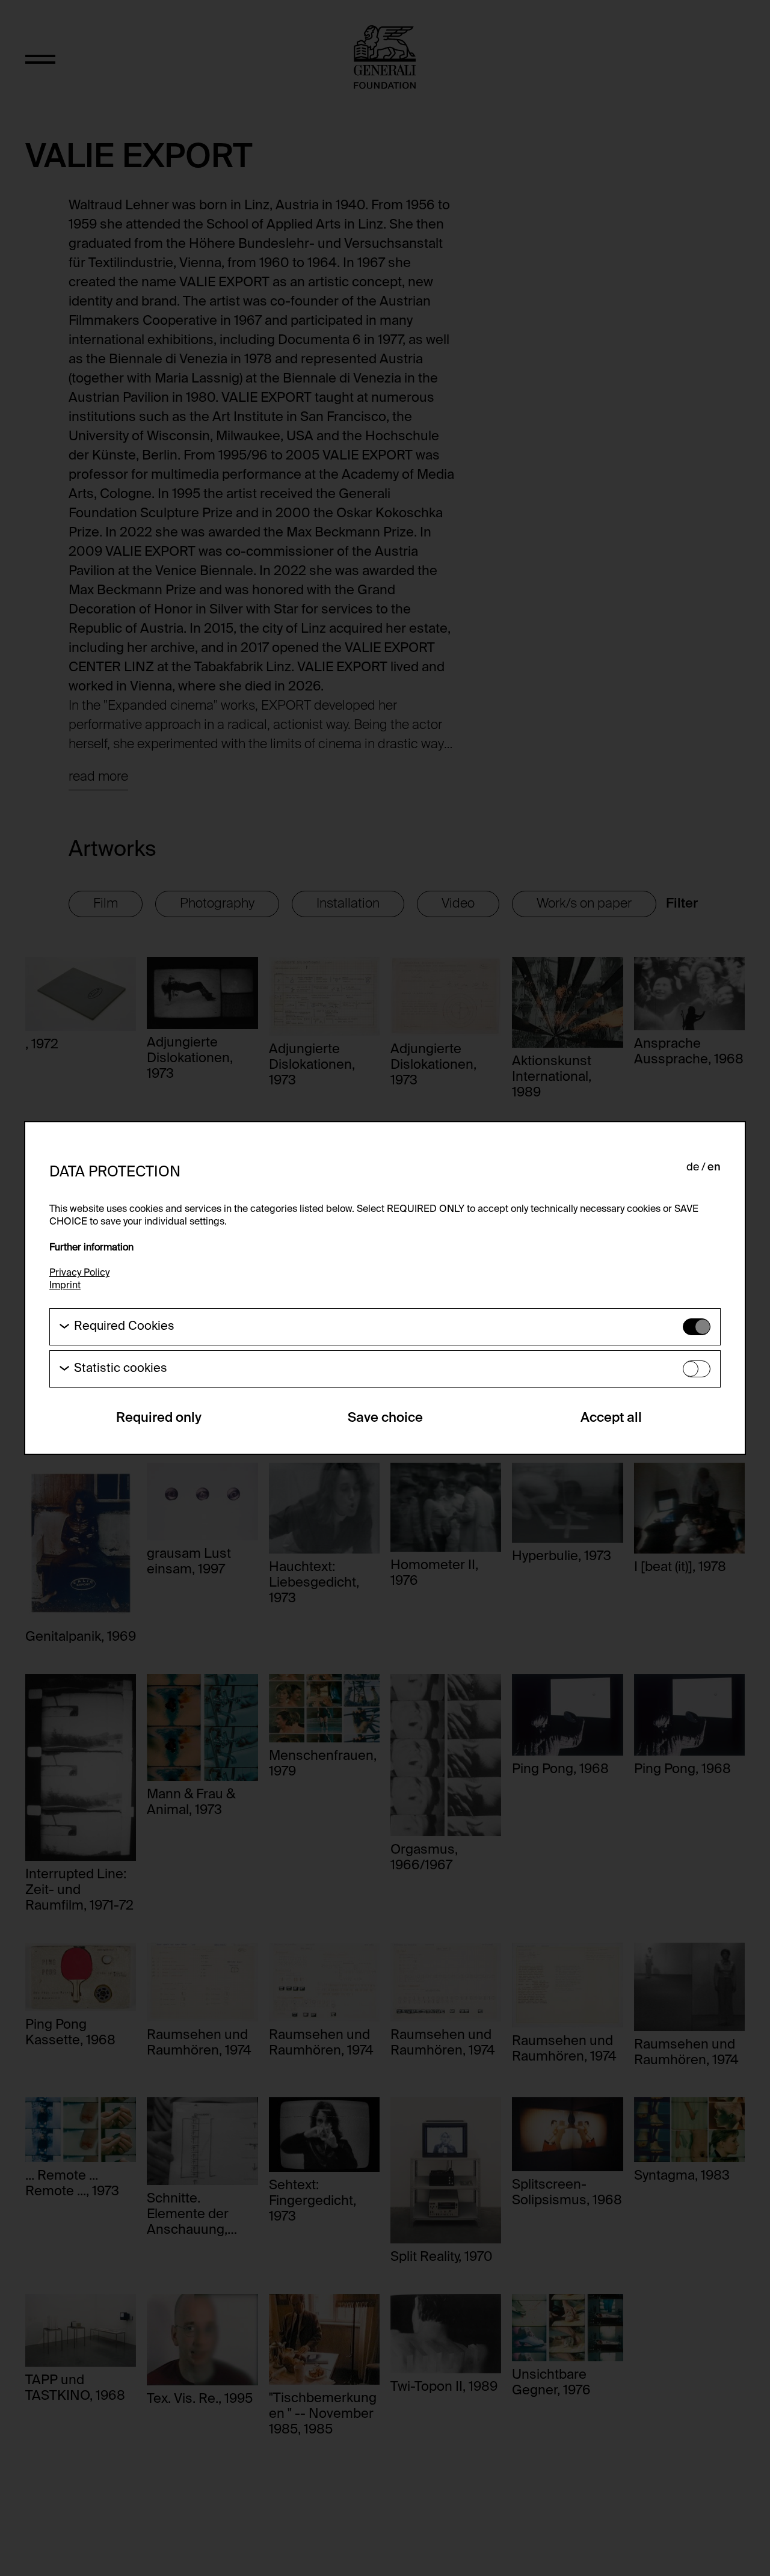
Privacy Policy (79, 1273)
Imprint (65, 1286)
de (693, 1167)
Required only (159, 1418)
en (714, 1167)
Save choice (385, 1418)
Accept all (611, 1418)
